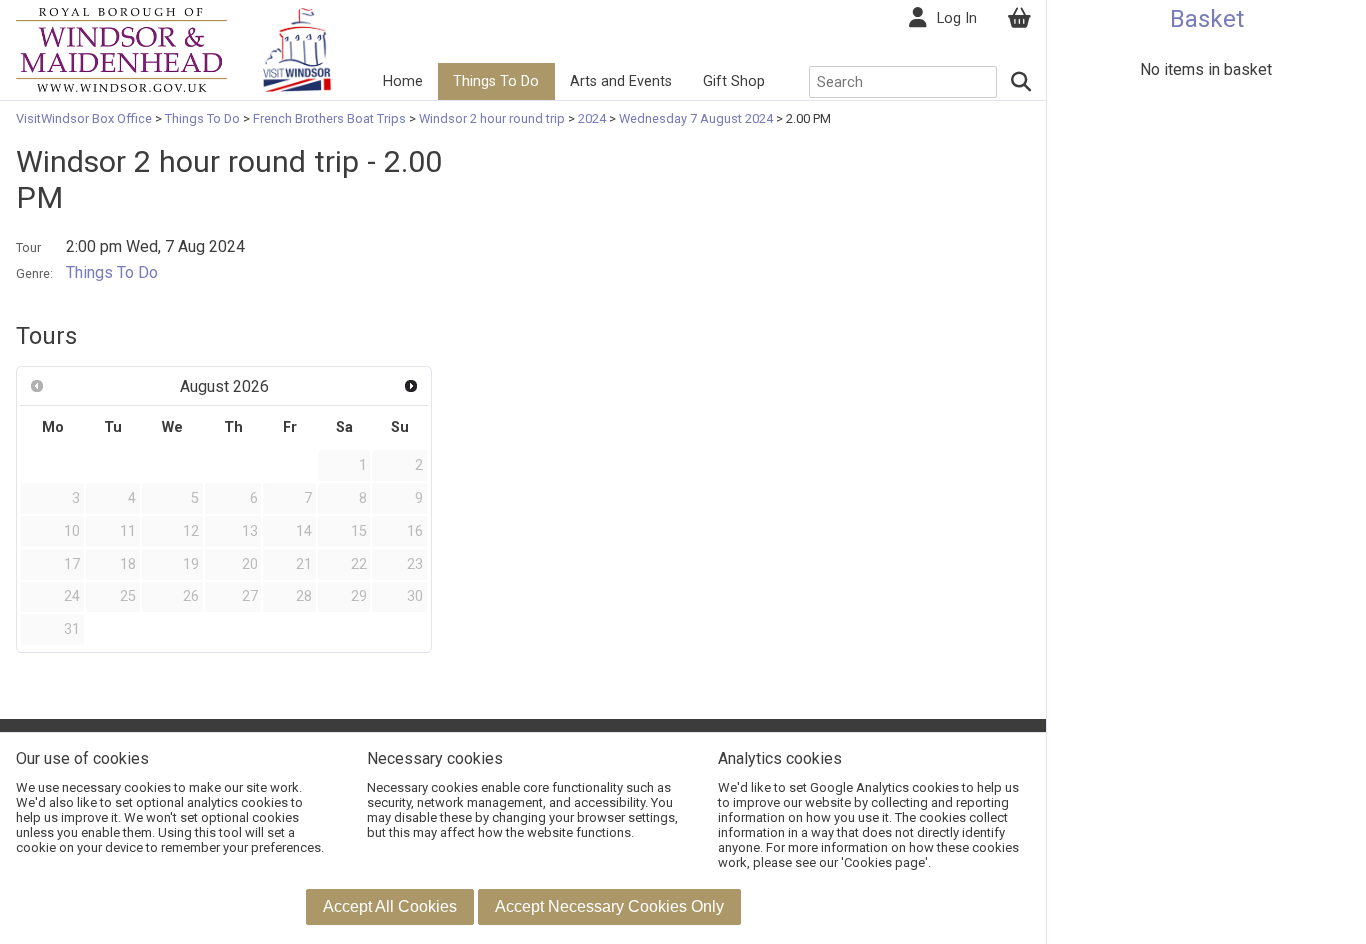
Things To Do (496, 81)
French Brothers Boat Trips (329, 118)
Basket (1207, 19)
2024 (592, 118)
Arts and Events (621, 81)
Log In (957, 18)
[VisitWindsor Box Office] (121, 48)
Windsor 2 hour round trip (492, 118)
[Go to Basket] (1019, 18)
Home (403, 81)
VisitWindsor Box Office (85, 118)
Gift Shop (734, 81)
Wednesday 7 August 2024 (696, 118)
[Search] (1022, 82)
